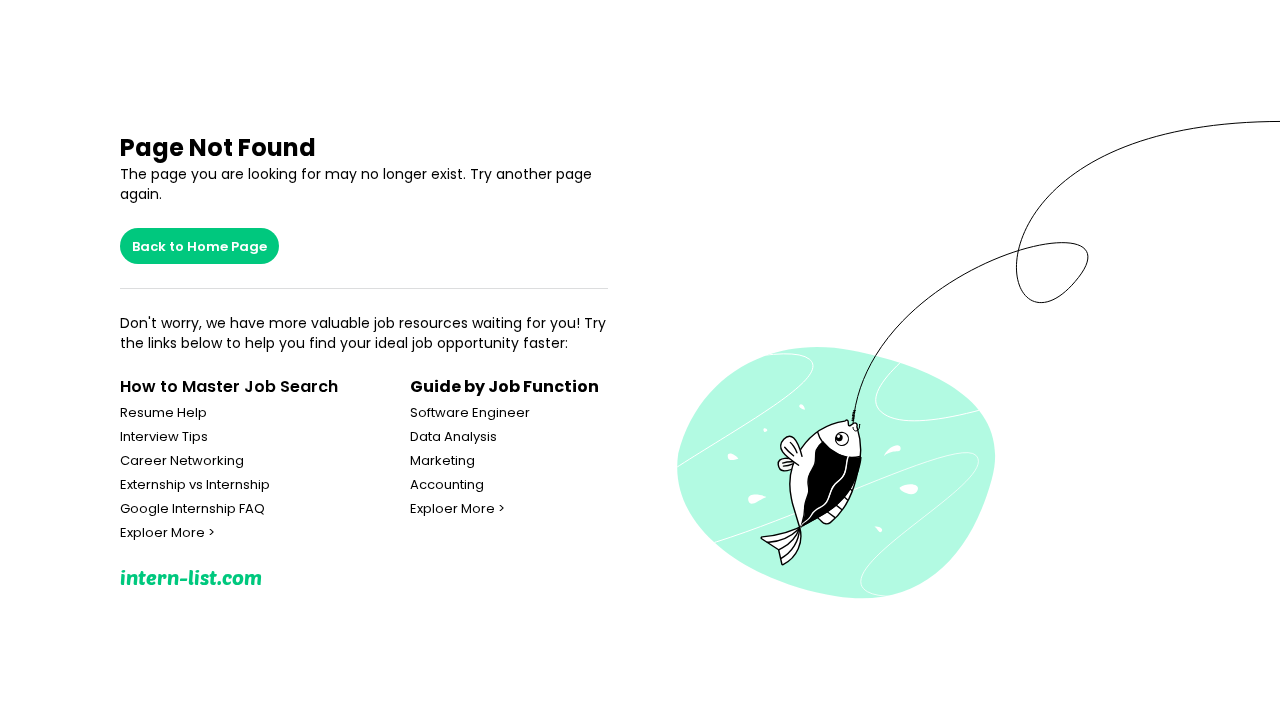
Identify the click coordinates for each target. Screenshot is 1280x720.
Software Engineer (470, 413)
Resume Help (163, 413)
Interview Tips (164, 437)
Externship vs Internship (195, 485)
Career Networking (182, 461)
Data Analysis (453, 437)
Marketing (442, 461)
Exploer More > (167, 533)
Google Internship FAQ (192, 509)
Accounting (447, 485)
